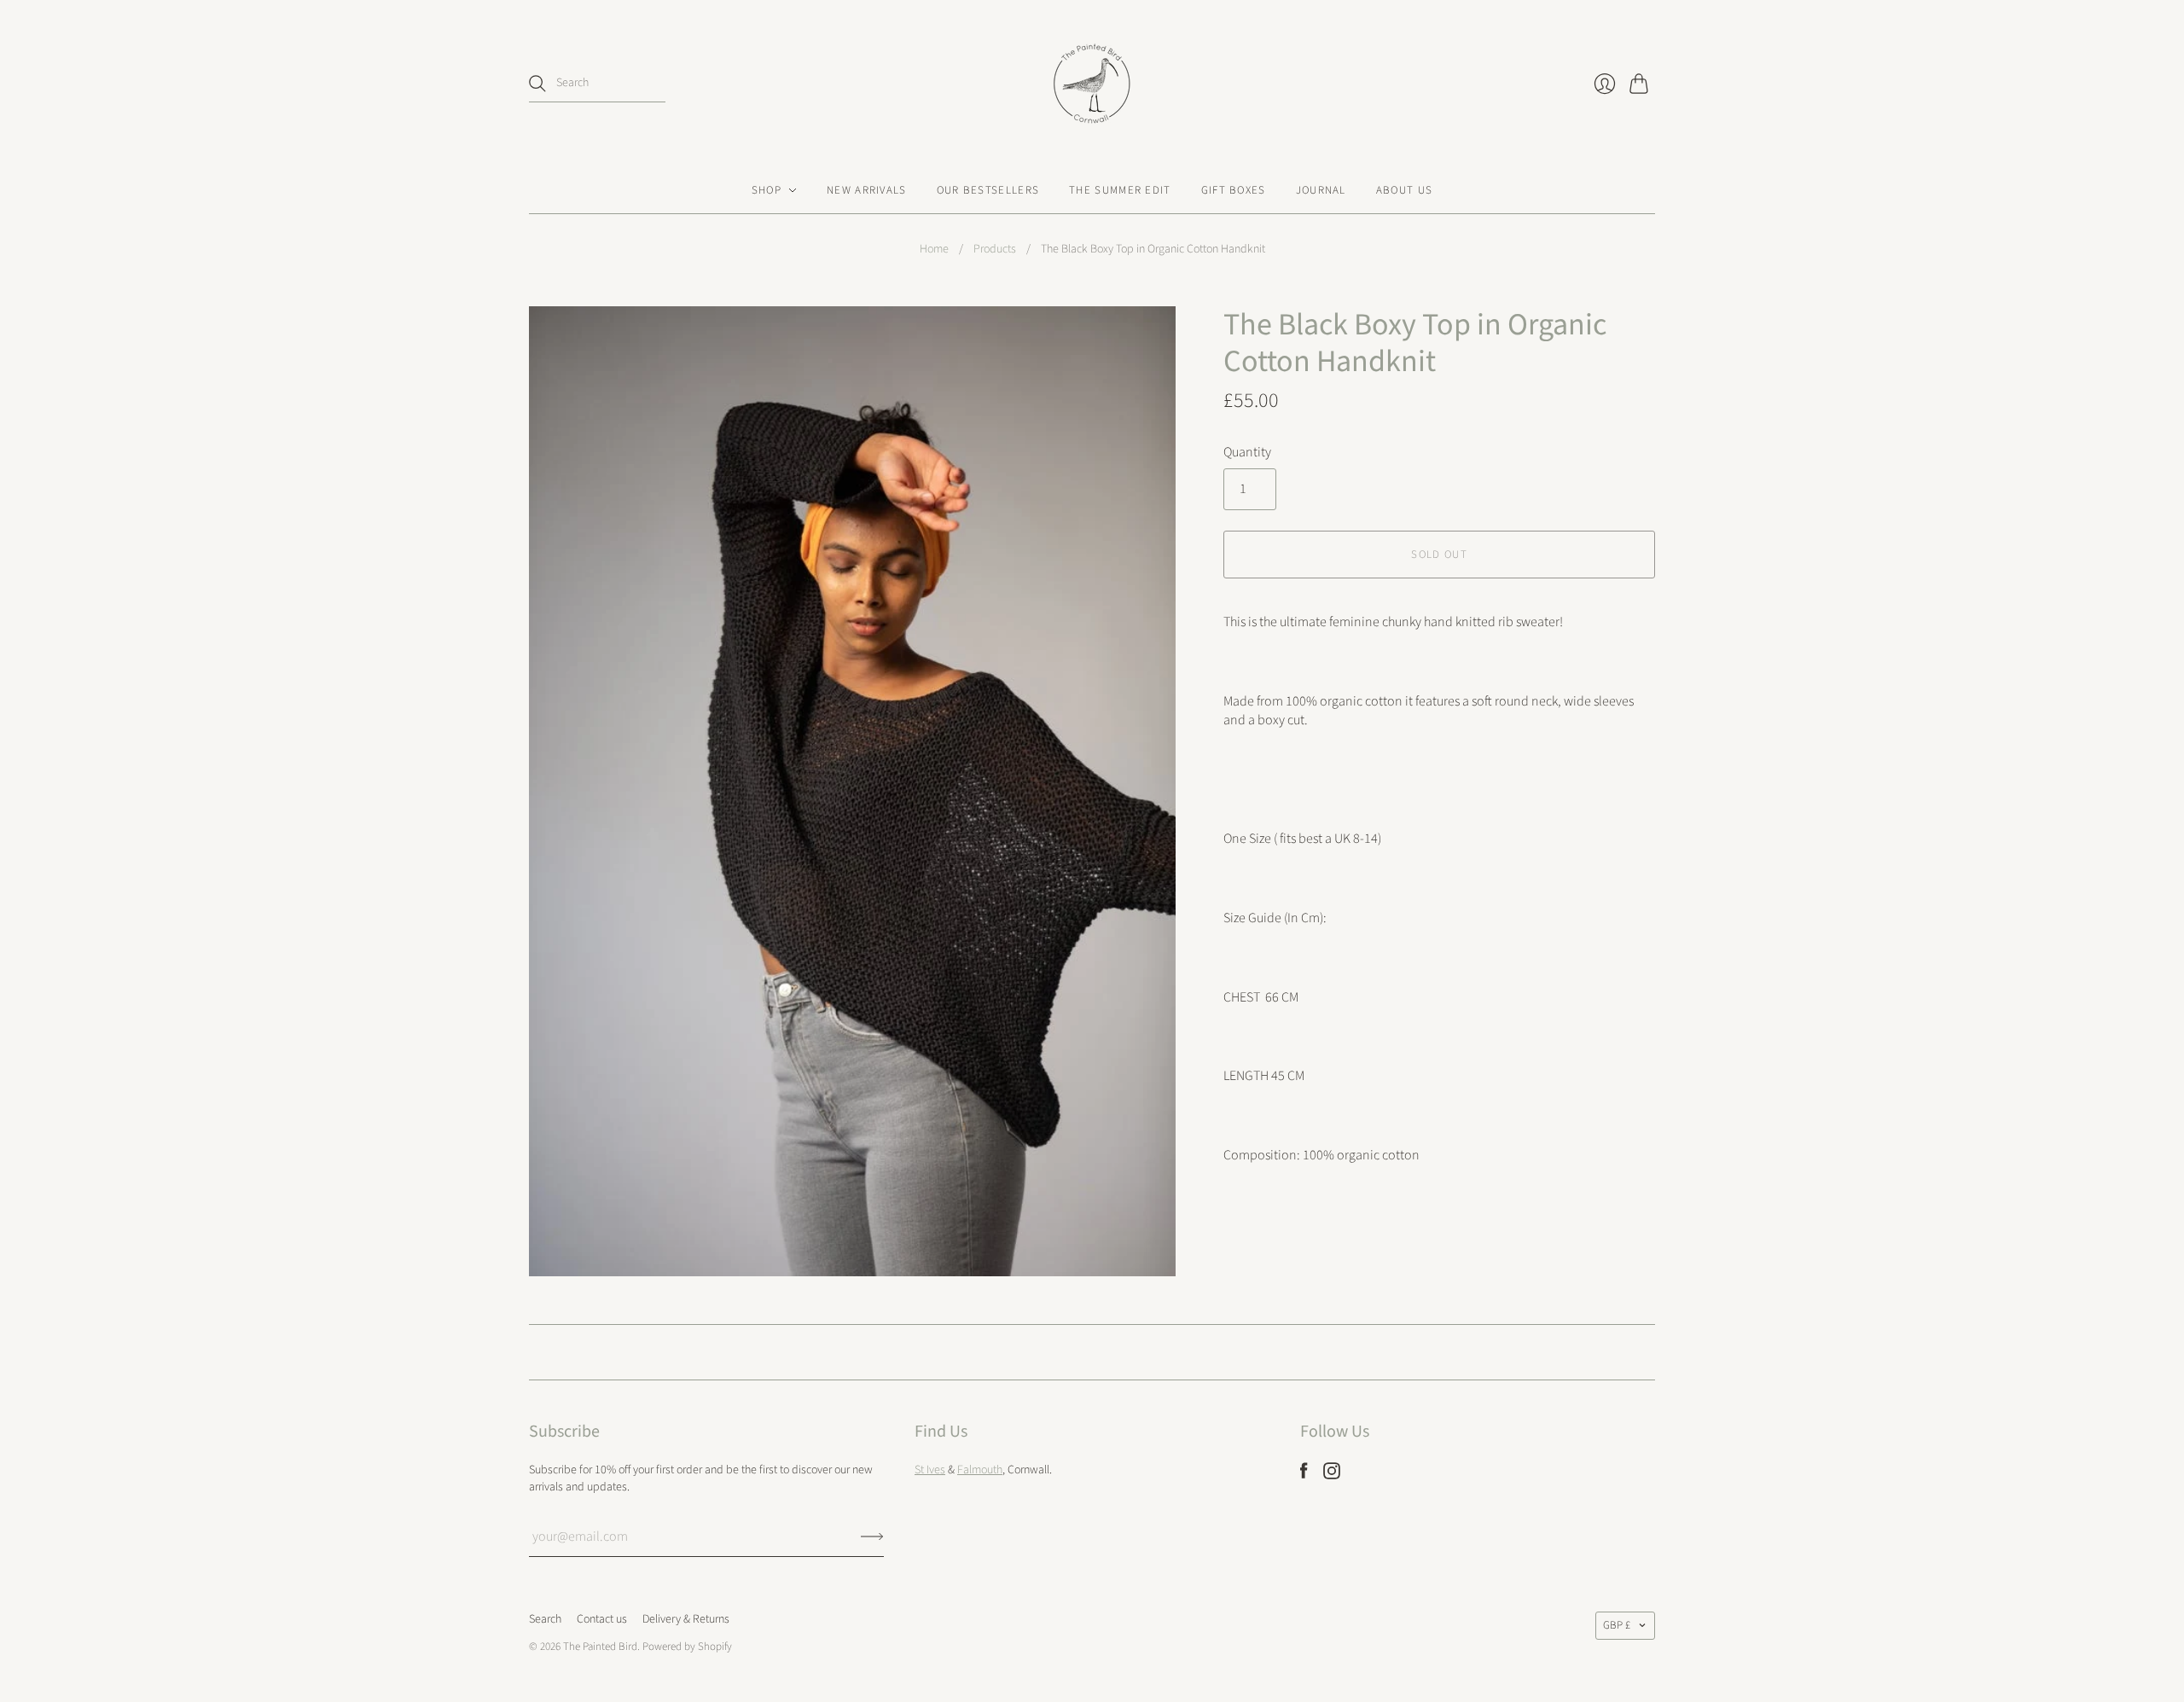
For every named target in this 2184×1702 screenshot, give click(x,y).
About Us (1404, 190)
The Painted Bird (600, 1647)
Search (545, 1619)
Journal (1321, 190)
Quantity (1247, 452)
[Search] (537, 84)
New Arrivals (867, 190)
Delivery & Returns (686, 1619)
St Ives (930, 1470)
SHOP (767, 190)
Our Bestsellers (988, 190)
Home (934, 250)
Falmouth (980, 1470)
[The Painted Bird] (1092, 84)
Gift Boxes (1234, 190)
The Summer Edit (1120, 190)
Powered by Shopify (687, 1647)
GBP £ (1617, 1625)
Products (995, 250)
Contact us (602, 1619)
